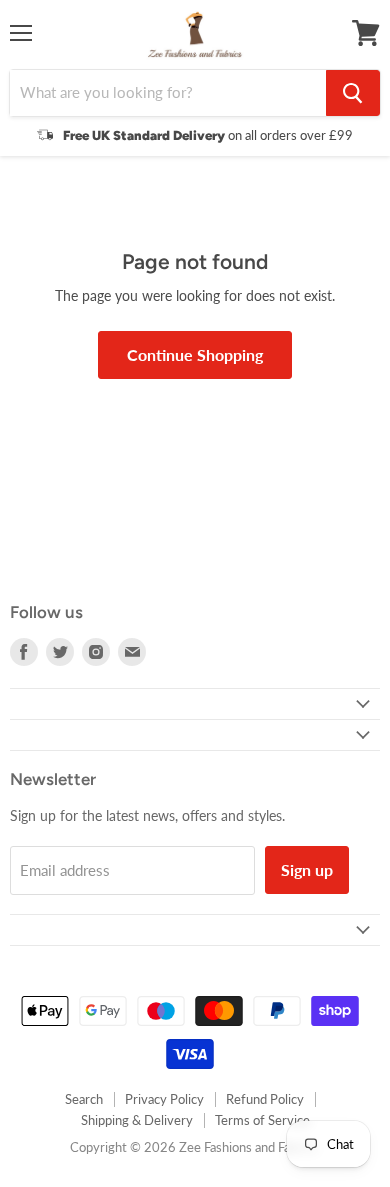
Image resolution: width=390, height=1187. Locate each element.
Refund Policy (265, 1099)
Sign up (307, 869)
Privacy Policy (164, 1099)
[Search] (353, 93)
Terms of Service (262, 1120)
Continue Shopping (195, 354)
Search (84, 1099)
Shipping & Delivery (137, 1120)
